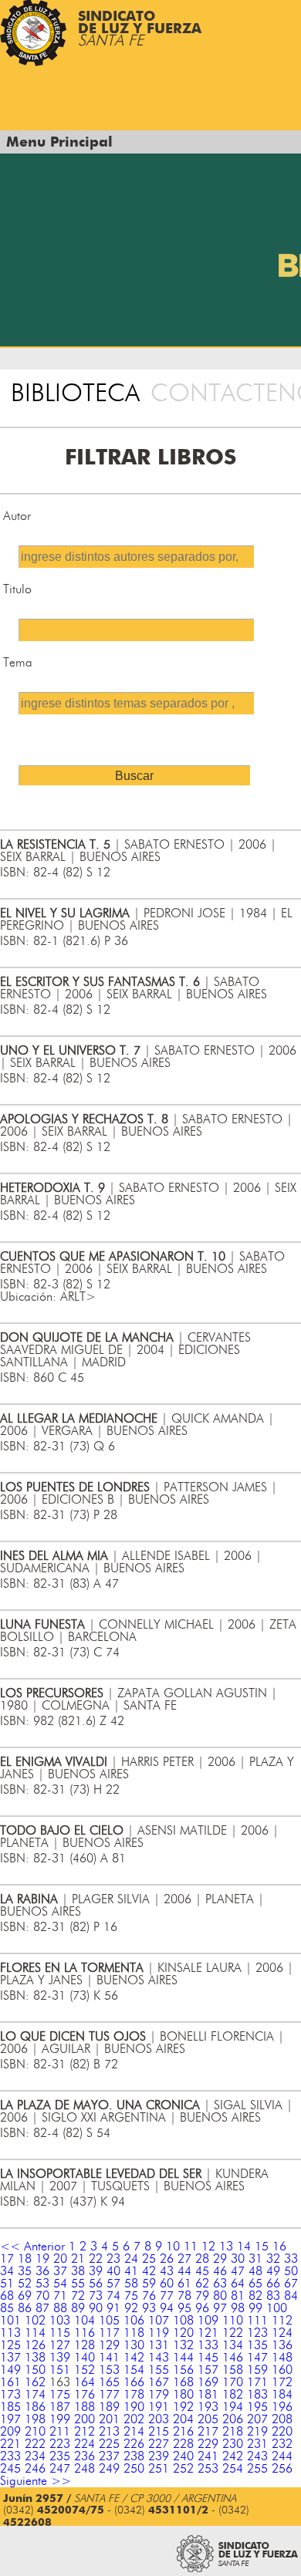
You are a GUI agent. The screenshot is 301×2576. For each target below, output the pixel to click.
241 (208, 2456)
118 (134, 2333)
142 (134, 2358)
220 (282, 2432)
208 (282, 2419)
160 (282, 2370)
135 (257, 2345)
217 (208, 2432)
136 (282, 2345)
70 (42, 2296)
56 (96, 2284)
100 (277, 2308)
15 (262, 2247)
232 (282, 2444)
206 (233, 2419)
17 (7, 2259)
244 (282, 2456)
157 (208, 2370)
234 (35, 2456)
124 (282, 2333)
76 (149, 2296)
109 (208, 2321)
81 (238, 2296)
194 (233, 2407)
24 (131, 2259)
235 (60, 2456)
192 (183, 2407)
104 (85, 2321)
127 (60, 2345)
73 (96, 2296)
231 (257, 2444)
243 (257, 2456)
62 (202, 2284)
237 (109, 2456)
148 (282, 2358)
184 (282, 2395)
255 (257, 2469)
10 (173, 2247)
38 (78, 2271)
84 (291, 2296)
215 (159, 2432)
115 (60, 2333)
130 (134, 2345)
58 (131, 2284)
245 (10, 2469)
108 (183, 2321)
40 (113, 2271)
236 (85, 2456)
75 (131, 2296)
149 (10, 2370)
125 (10, 2345)
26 (167, 2259)
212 (85, 2432)
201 (109, 2419)
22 (96, 2259)
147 (257, 2358)
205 (208, 2419)
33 (291, 2259)
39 (96, 2271)
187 (60, 2407)
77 (167, 2296)
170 (233, 2382)
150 (35, 2370)
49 (273, 2271)
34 (7, 2271)
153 (109, 2370)
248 (85, 2469)
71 (60, 2296)
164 (85, 2382)
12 (208, 2247)
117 (109, 2333)
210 (35, 2432)
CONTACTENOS (226, 393)
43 (167, 2271)
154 (134, 2370)
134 (233, 2345)
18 (25, 2259)
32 (273, 2259)
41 (131, 2271)
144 (183, 2358)
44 (184, 2271)
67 (291, 2284)
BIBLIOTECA (75, 393)
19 (42, 2259)
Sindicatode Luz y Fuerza (140, 29)
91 (113, 2308)
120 (183, 2333)
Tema (18, 663)
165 (109, 2382)
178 (134, 2395)
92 (131, 2308)
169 (208, 2382)
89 (78, 2308)
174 (35, 2395)
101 (10, 2321)
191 (159, 2407)
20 (60, 2259)
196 (282, 2407)
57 (113, 2284)
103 (60, 2321)
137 (10, 2358)
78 (184, 2296)
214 (134, 2432)
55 (78, 2284)
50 (291, 2271)
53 (42, 2284)
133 (208, 2345)
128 (85, 2345)
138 (35, 2358)
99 (255, 2308)
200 (85, 2419)
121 (208, 2333)
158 (233, 2370)
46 (220, 2271)
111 (257, 2321)
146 (233, 2358)
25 (149, 2259)
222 (35, 2444)
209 (10, 2432)
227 (159, 2444)
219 (257, 2432)
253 (208, 2469)
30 (238, 2259)
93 (149, 2308)
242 (233, 2456)
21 (78, 2259)
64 (238, 2284)
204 (183, 2419)
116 (85, 2333)
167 (159, 2382)
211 (60, 2432)
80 (220, 2296)
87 (42, 2308)
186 (35, 2407)
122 (233, 2333)
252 (183, 2469)
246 (35, 2469)
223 (60, 2444)
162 (35, 2382)
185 (10, 2407)
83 (273, 2296)
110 (233, 2321)
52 (25, 2284)
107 (159, 2321)
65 (255, 2284)
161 (10, 2382)
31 (255, 2259)
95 (184, 2308)
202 (134, 2419)
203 (159, 2419)
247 (60, 2469)
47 (238, 2271)
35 (25, 2271)
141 (109, 2358)
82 (255, 2296)
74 (113, 2296)
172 (282, 2382)
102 (35, 2321)
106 (134, 2321)
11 (191, 2247)
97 (220, 2308)
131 (159, 2345)
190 (134, 2407)
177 (109, 2395)
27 (184, 2259)
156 (183, 2370)
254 (233, 2469)
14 (244, 2247)
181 (208, 2395)
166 (134, 2382)
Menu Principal (59, 143)
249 (109, 2469)
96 (202, 2308)
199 (60, 2419)
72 (78, 2296)
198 (35, 2419)
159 (257, 2370)
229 (208, 2444)
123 (257, 2333)
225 (109, 2444)
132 (183, 2345)
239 (159, 2456)
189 (109, 2407)
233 (10, 2456)
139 (60, 2358)
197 (10, 2419)
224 (85, 2444)
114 (35, 2333)
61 (184, 2284)
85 (7, 2308)
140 (85, 2358)
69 (25, 2296)
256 (282, 2469)
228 (183, 2444)
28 (202, 2259)
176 (85, 2395)
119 (159, 2333)
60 (167, 2284)
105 (109, 2321)
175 (60, 2395)
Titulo (17, 589)
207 (257, 2419)
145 (208, 2358)
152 (85, 2370)
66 (273, 2284)
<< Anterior (32, 2247)
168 (183, 2382)
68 (7, 2296)
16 (279, 2247)
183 (257, 2395)
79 (202, 2296)
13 (226, 2247)
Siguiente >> (36, 2481)
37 (60, 2271)
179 (159, 2395)
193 (208, 2407)
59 (149, 2284)
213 (109, 2432)
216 (183, 2432)
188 (85, 2407)
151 (60, 2370)
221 (10, 2444)
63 (220, 2284)
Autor (17, 516)
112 (282, 2321)
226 (134, 2444)
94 (167, 2308)
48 (255, 2271)
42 (149, 2271)
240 (183, 2456)
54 (60, 2284)
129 (109, 2345)
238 (134, 2456)
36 (42, 2271)
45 (202, 2271)
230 (233, 2444)
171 (257, 2382)
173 (10, 2395)
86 (25, 2308)
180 (183, 2395)
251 (159, 2469)
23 (113, 2259)
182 (233, 2395)
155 (159, 2370)
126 (35, 2345)
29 (220, 2259)
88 (60, 2308)
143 (159, 2358)
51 (7, 2284)
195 (257, 2407)
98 (238, 2308)
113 (10, 2333)
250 (134, 2469)
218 (233, 2432)
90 (96, 2308)
